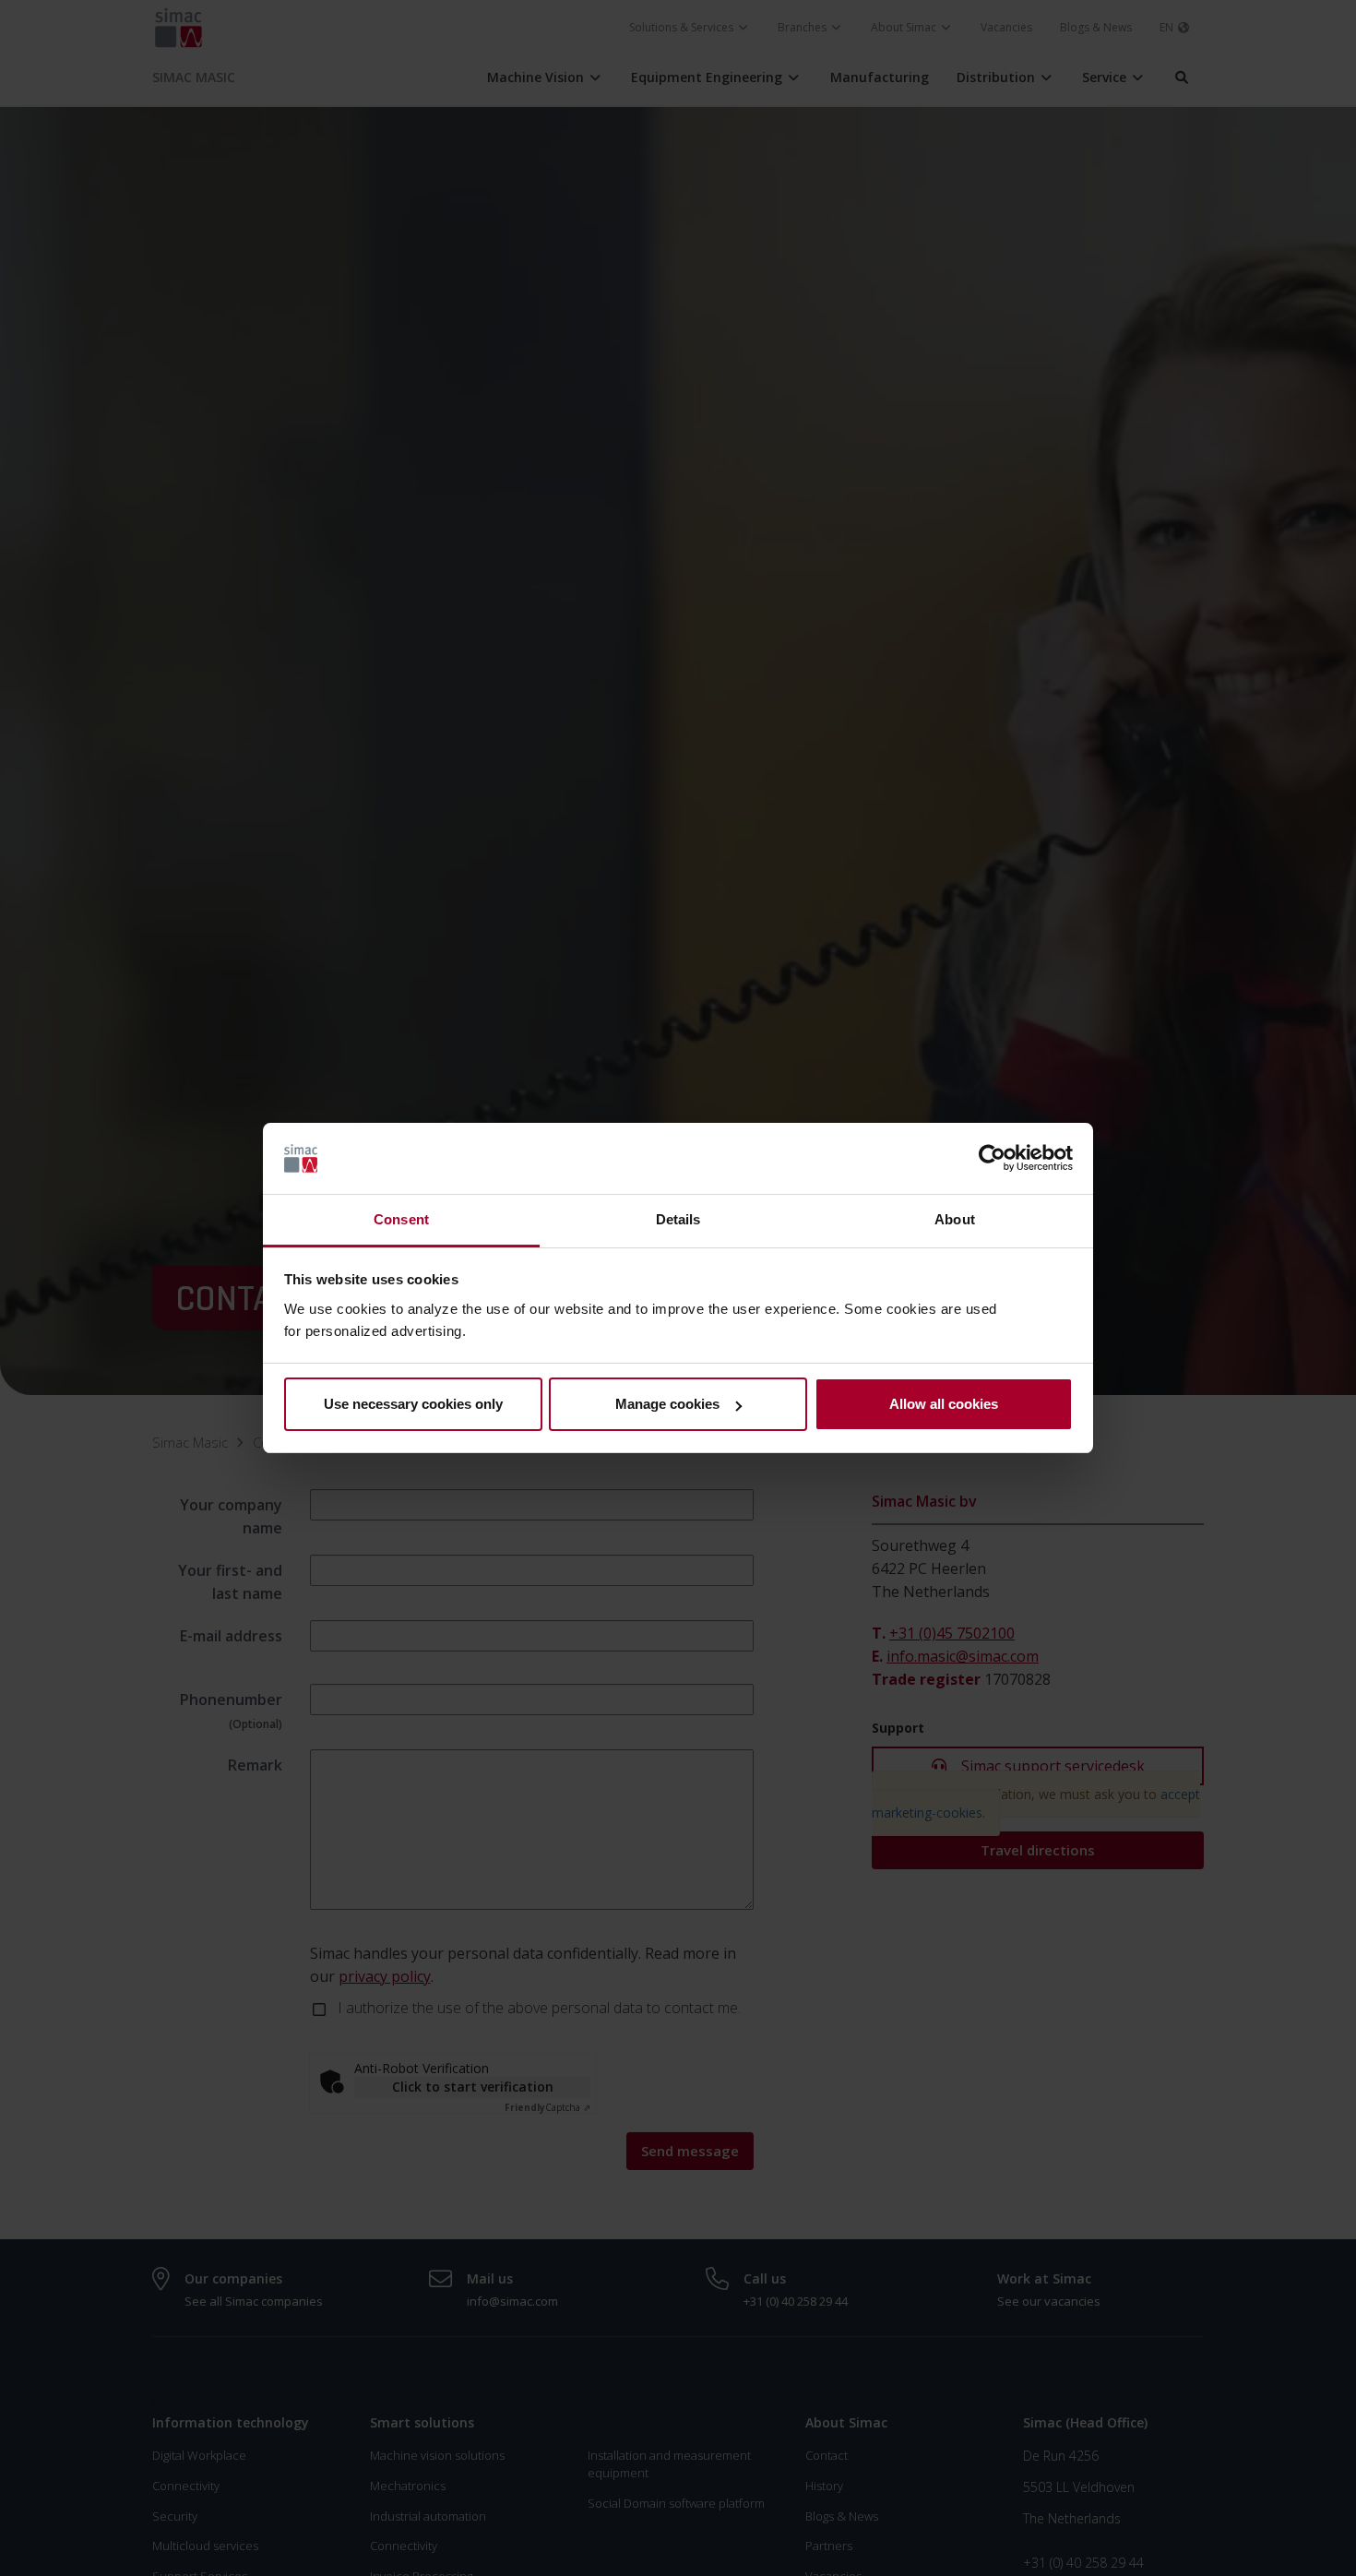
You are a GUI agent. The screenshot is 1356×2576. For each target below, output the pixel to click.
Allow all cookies (944, 1404)
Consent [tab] (401, 1219)
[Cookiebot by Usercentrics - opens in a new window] (992, 1159)
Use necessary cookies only (413, 1404)
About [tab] (955, 1219)
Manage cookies (667, 1404)
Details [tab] (678, 1219)
